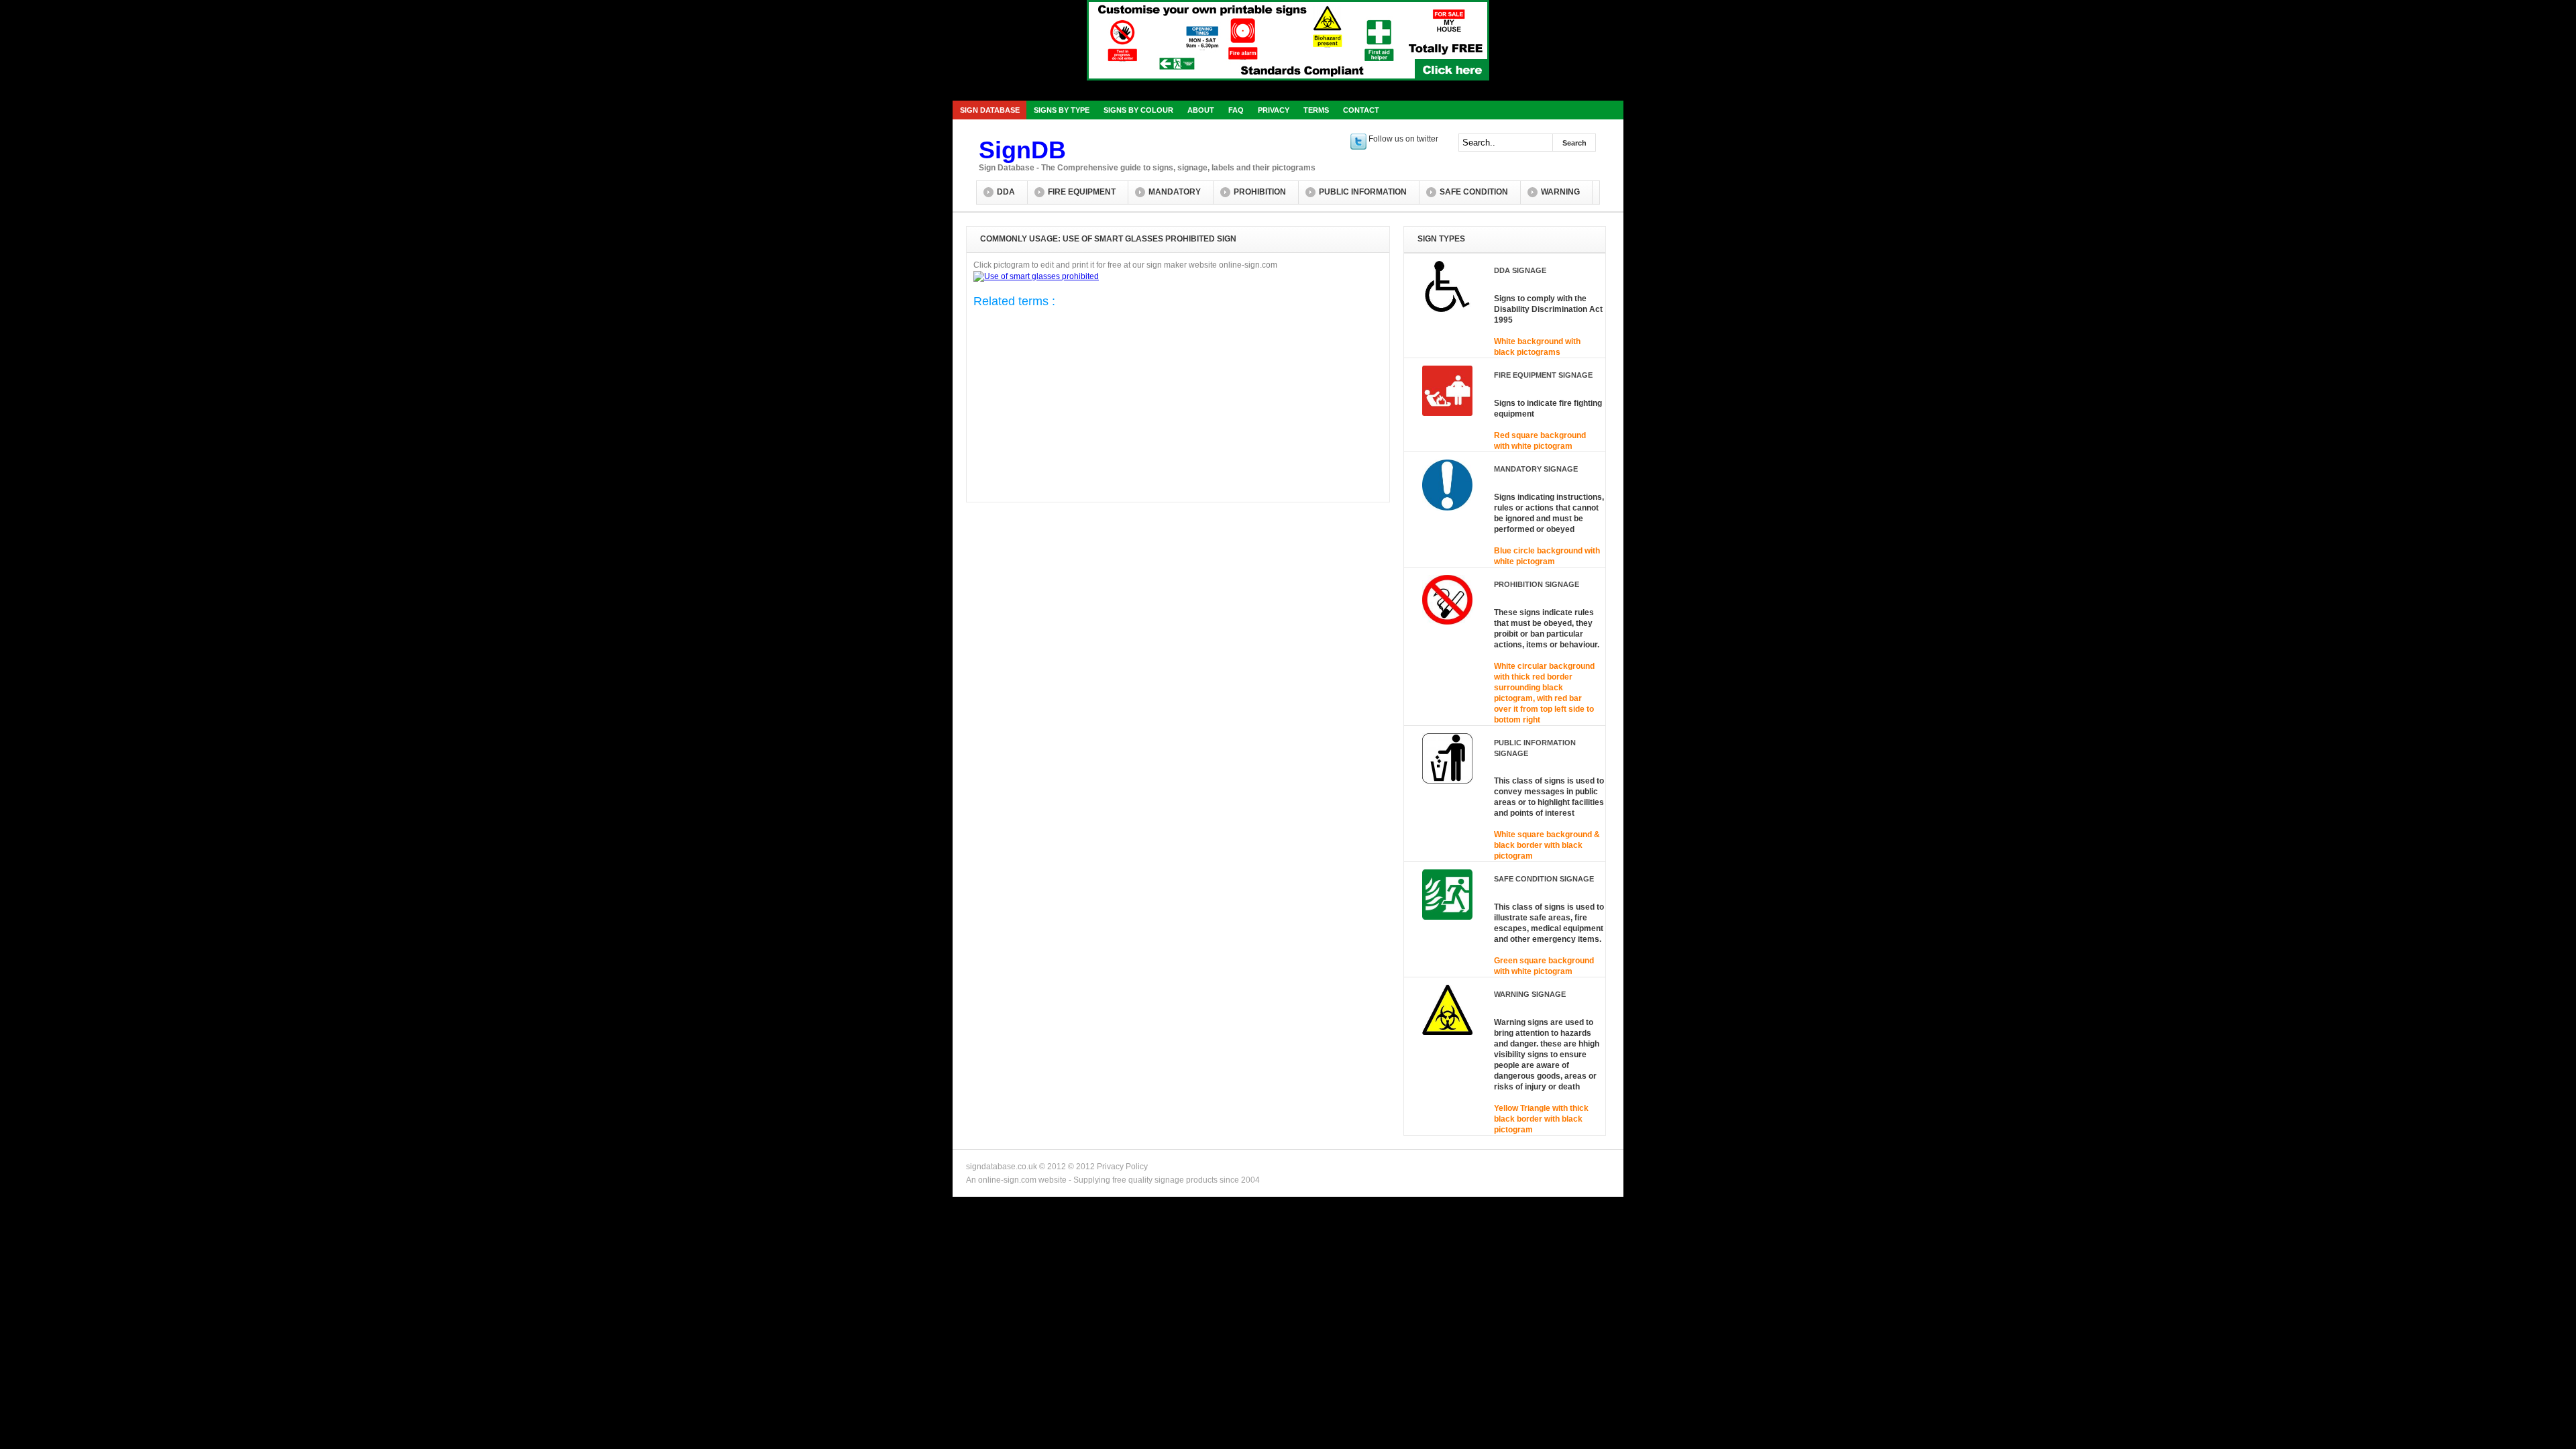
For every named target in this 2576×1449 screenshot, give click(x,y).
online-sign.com (1007, 1180)
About (1201, 110)
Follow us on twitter (1402, 139)
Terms (1316, 110)
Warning (1560, 192)
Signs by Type (1062, 110)
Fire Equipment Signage (1543, 375)
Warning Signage (1530, 994)
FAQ (1236, 110)
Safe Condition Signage (1544, 879)
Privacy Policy (1122, 1167)
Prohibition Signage (1537, 584)
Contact (1361, 110)
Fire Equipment (1082, 192)
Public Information (1363, 192)
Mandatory (1175, 192)
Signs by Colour (1138, 110)
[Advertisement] (1079, 408)
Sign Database (990, 110)
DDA (1006, 192)
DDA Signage (1520, 270)
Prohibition (1260, 192)
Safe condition (1474, 192)
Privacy (1274, 110)
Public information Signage (1535, 748)
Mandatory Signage (1536, 469)
